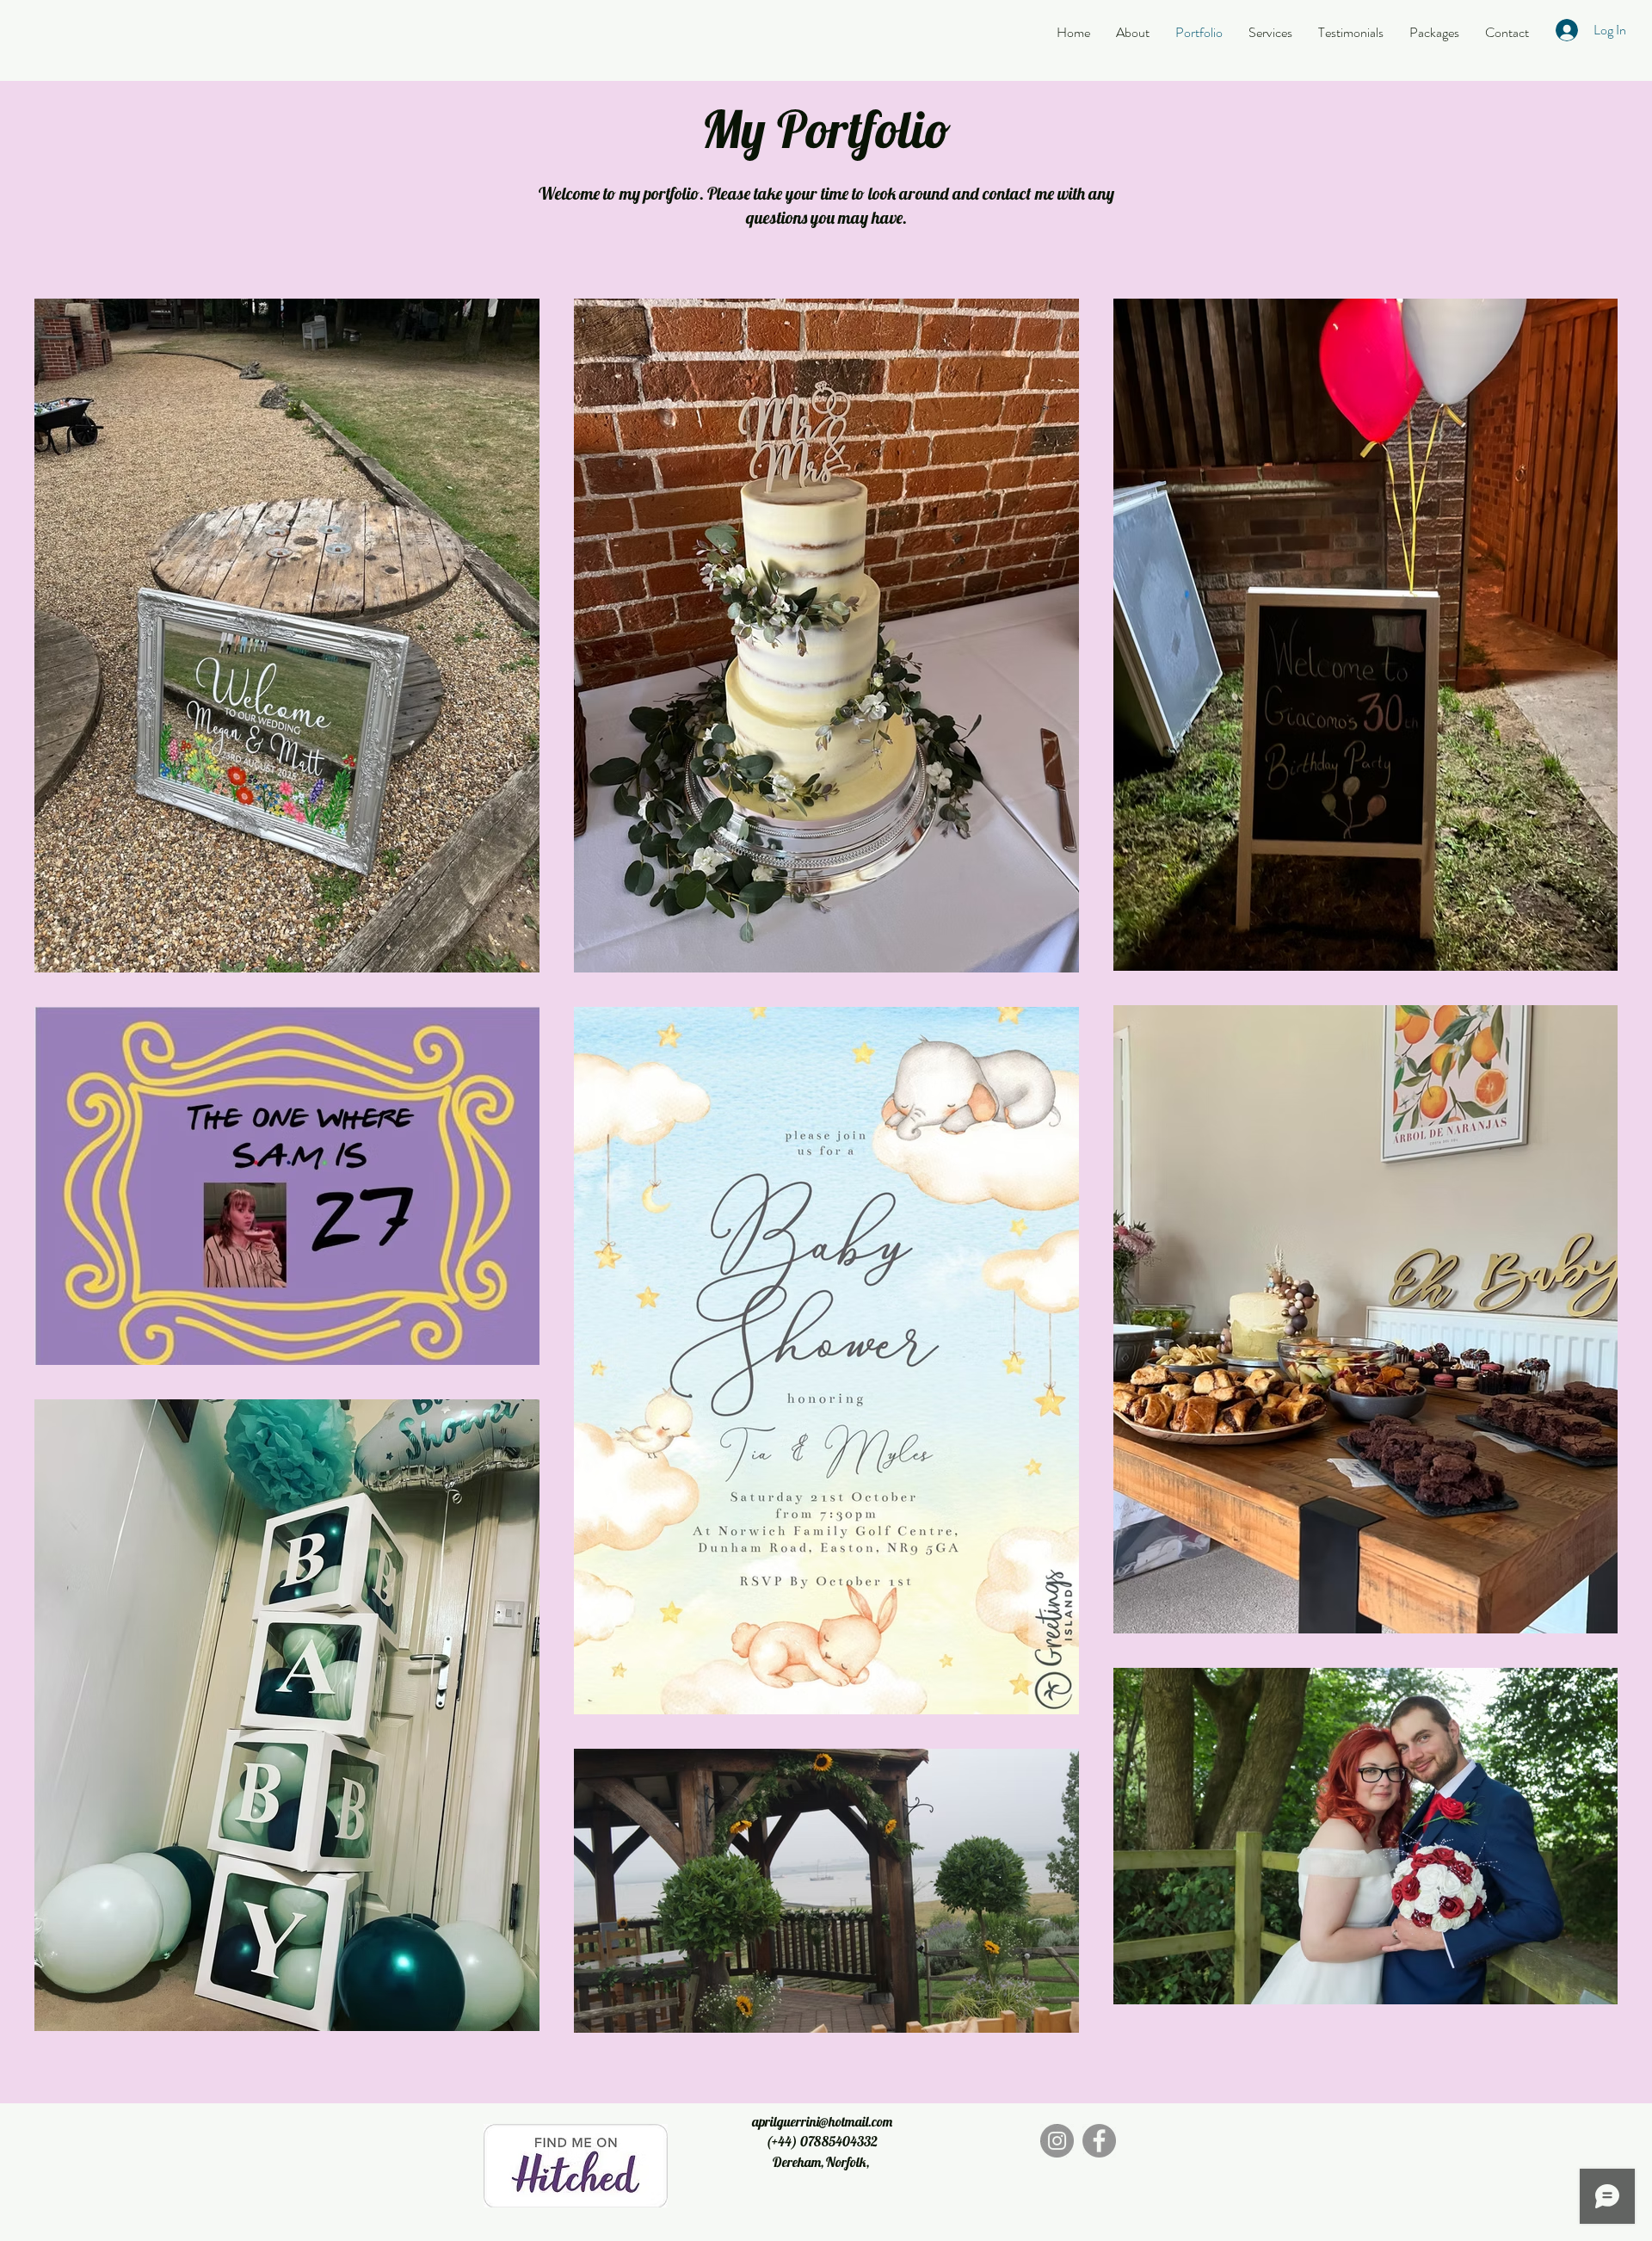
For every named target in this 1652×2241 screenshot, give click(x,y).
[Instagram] (1057, 2141)
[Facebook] (1099, 2141)
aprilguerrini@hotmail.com (822, 2121)
